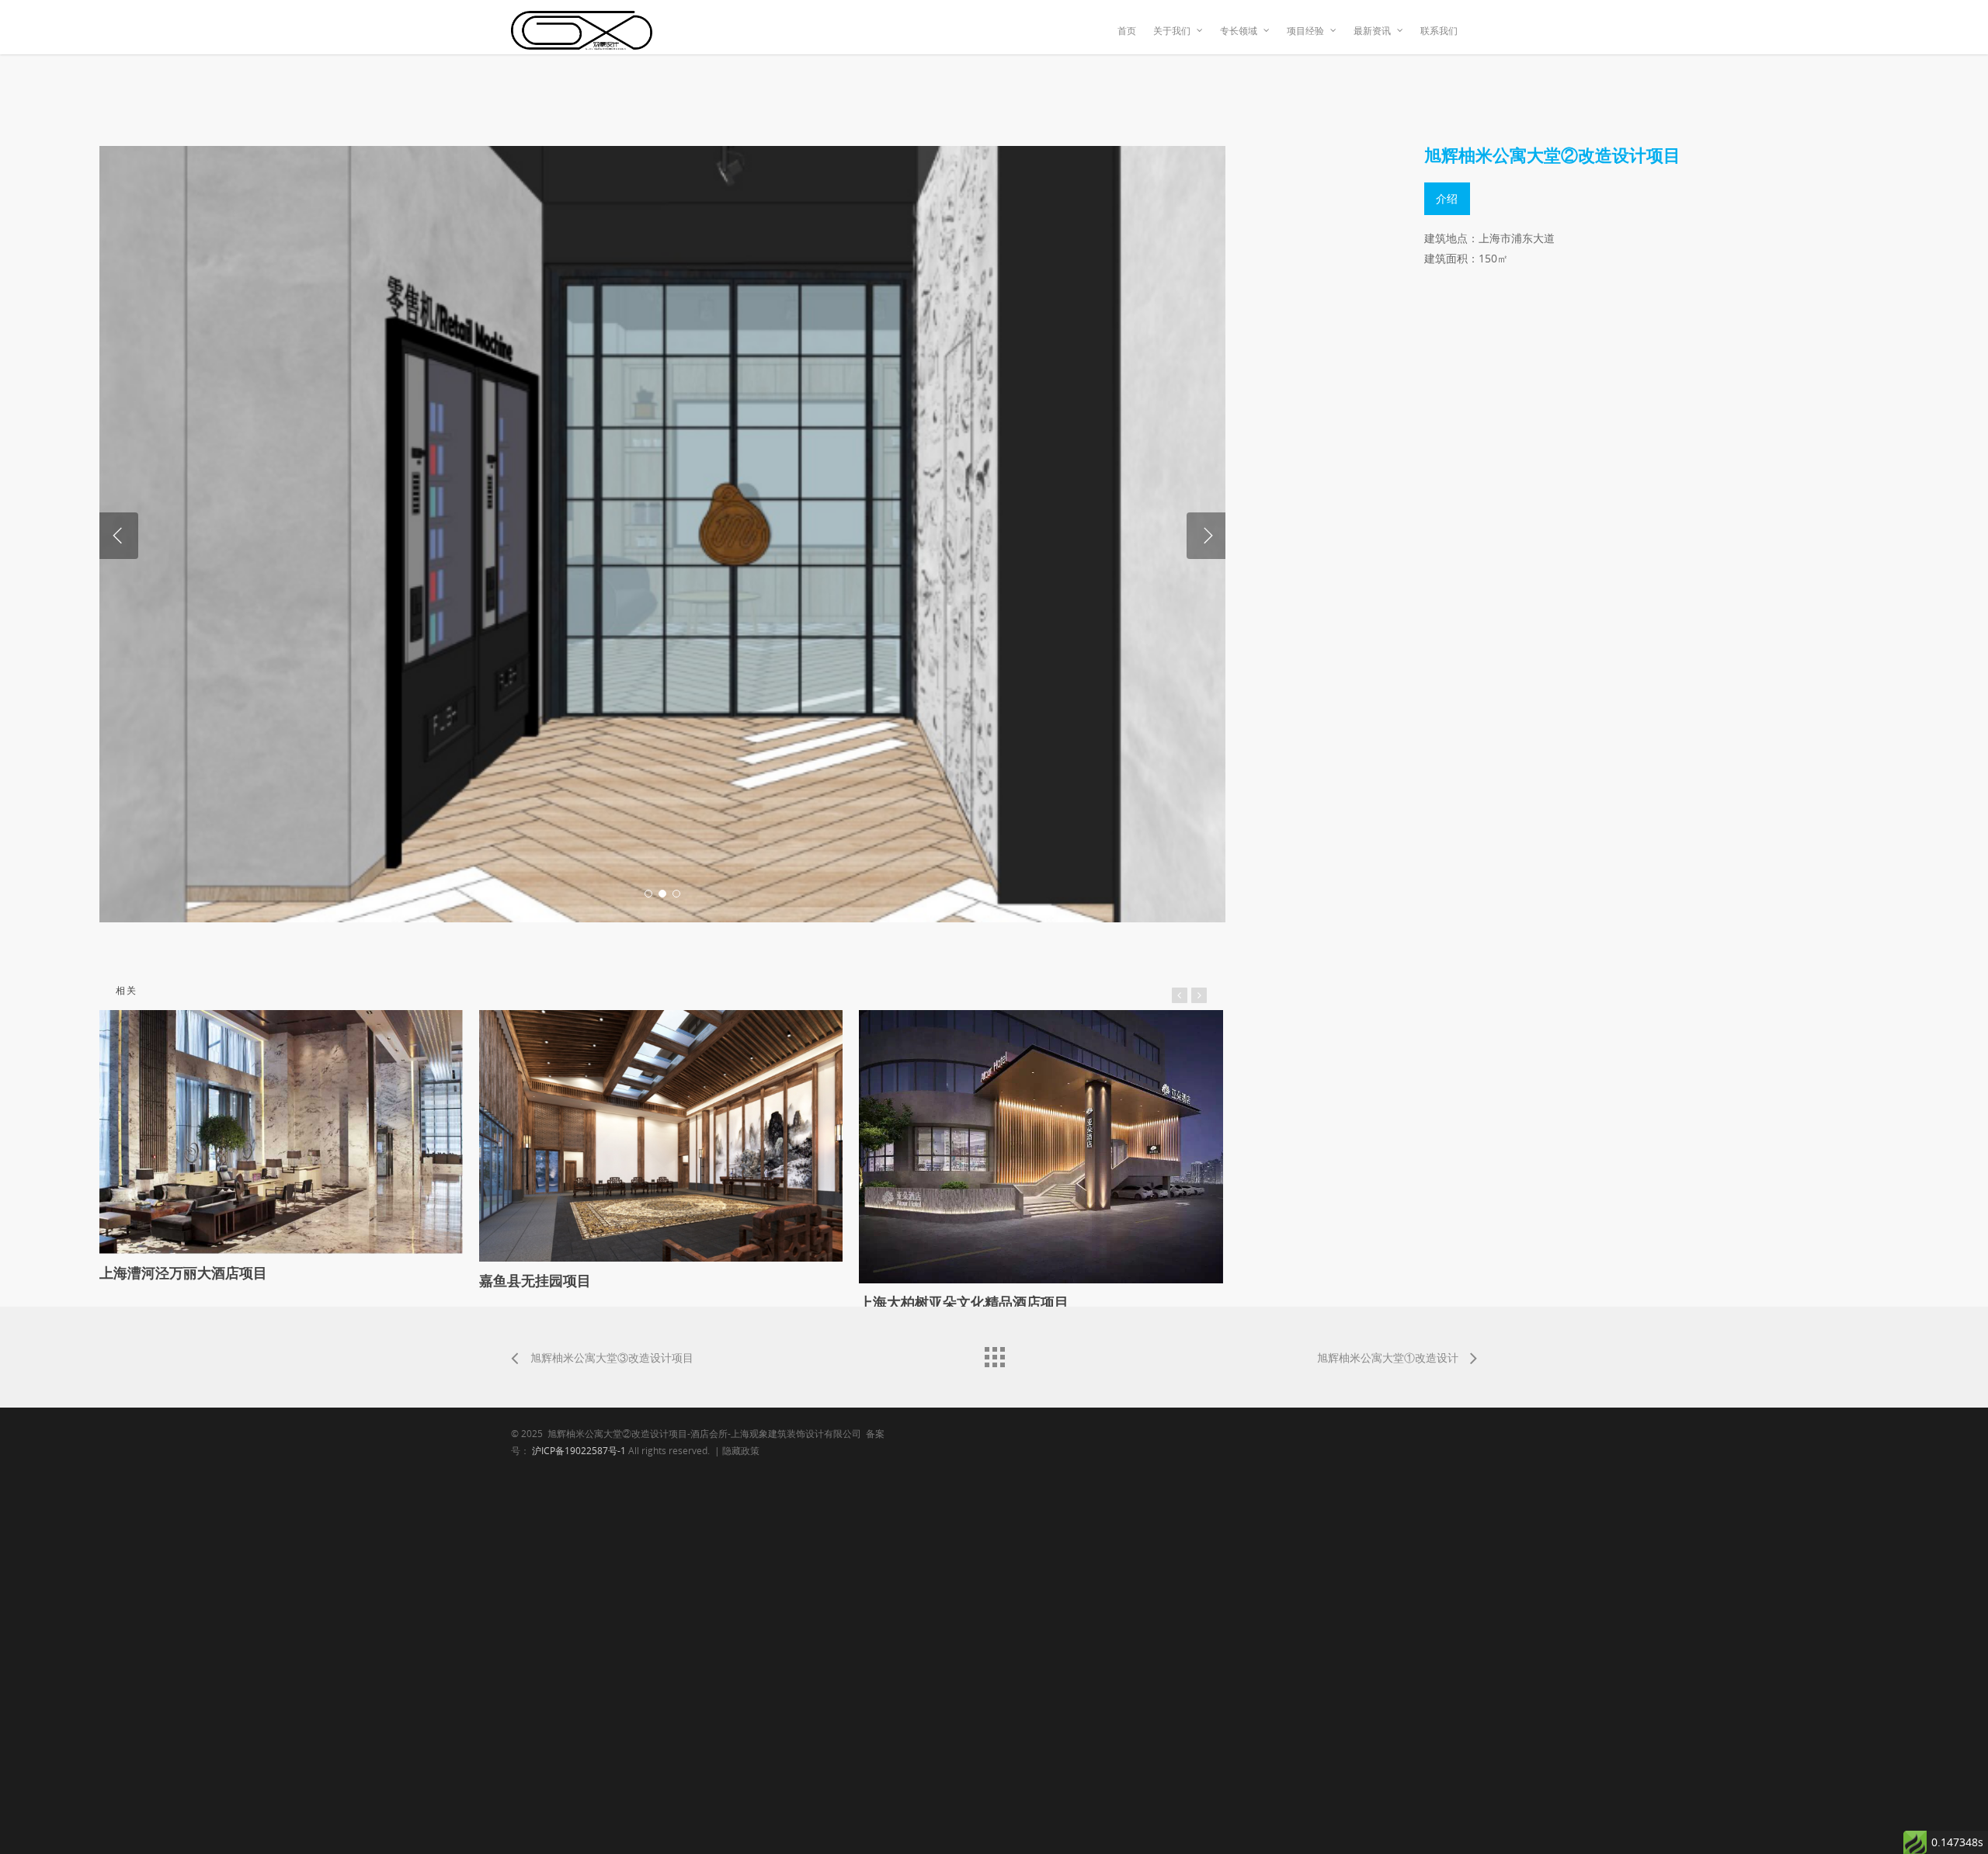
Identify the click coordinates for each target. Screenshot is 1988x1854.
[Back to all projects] (994, 1353)
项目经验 (1305, 31)
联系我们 (1439, 31)
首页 (1127, 31)
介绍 (1447, 198)
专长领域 (1239, 31)
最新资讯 (1372, 31)
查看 (285, 1120)
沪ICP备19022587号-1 (579, 1451)
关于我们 (1172, 31)
